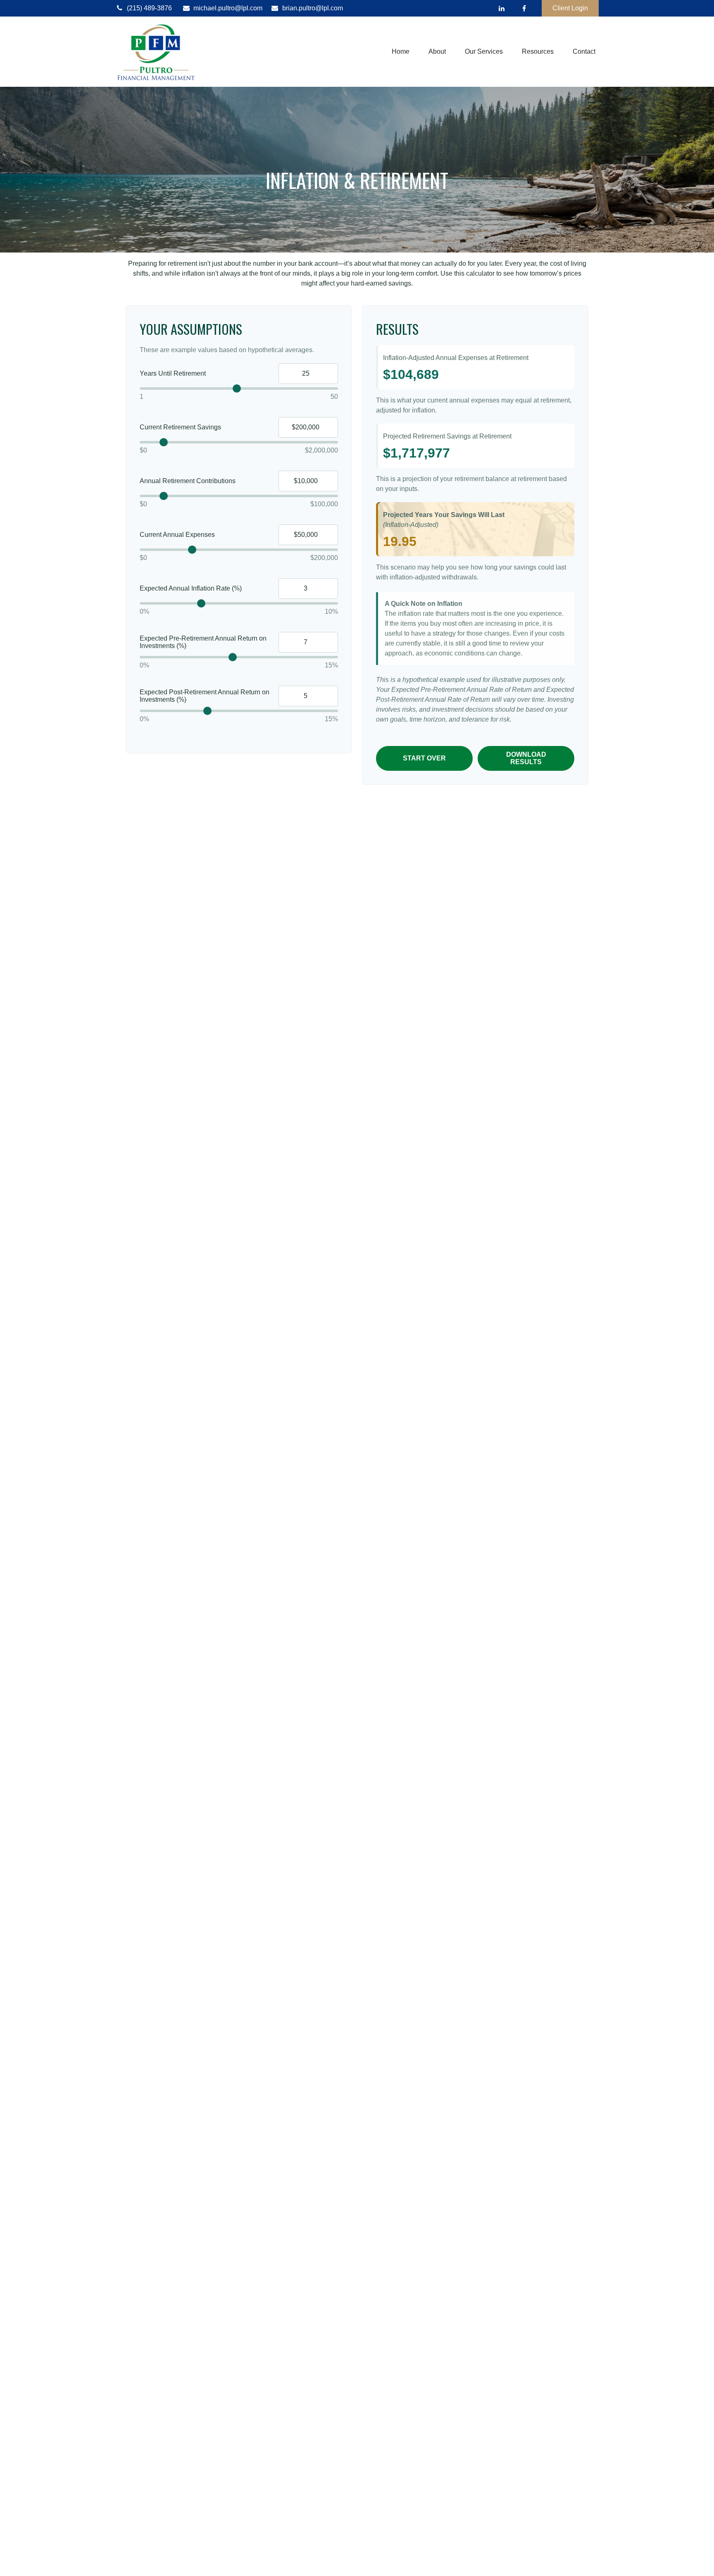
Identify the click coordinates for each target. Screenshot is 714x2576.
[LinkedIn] (501, 8)
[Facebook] (524, 8)
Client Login (570, 8)
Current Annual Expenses (177, 535)
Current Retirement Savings (180, 427)
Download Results (526, 758)
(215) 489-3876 (149, 8)
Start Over (424, 758)
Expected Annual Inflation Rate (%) (191, 588)
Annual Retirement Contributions (188, 481)
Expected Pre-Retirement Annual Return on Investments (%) (203, 642)
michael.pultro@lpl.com (228, 8)
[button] (401, 52)
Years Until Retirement (173, 373)
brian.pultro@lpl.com (313, 8)
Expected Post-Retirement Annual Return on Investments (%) (205, 696)
